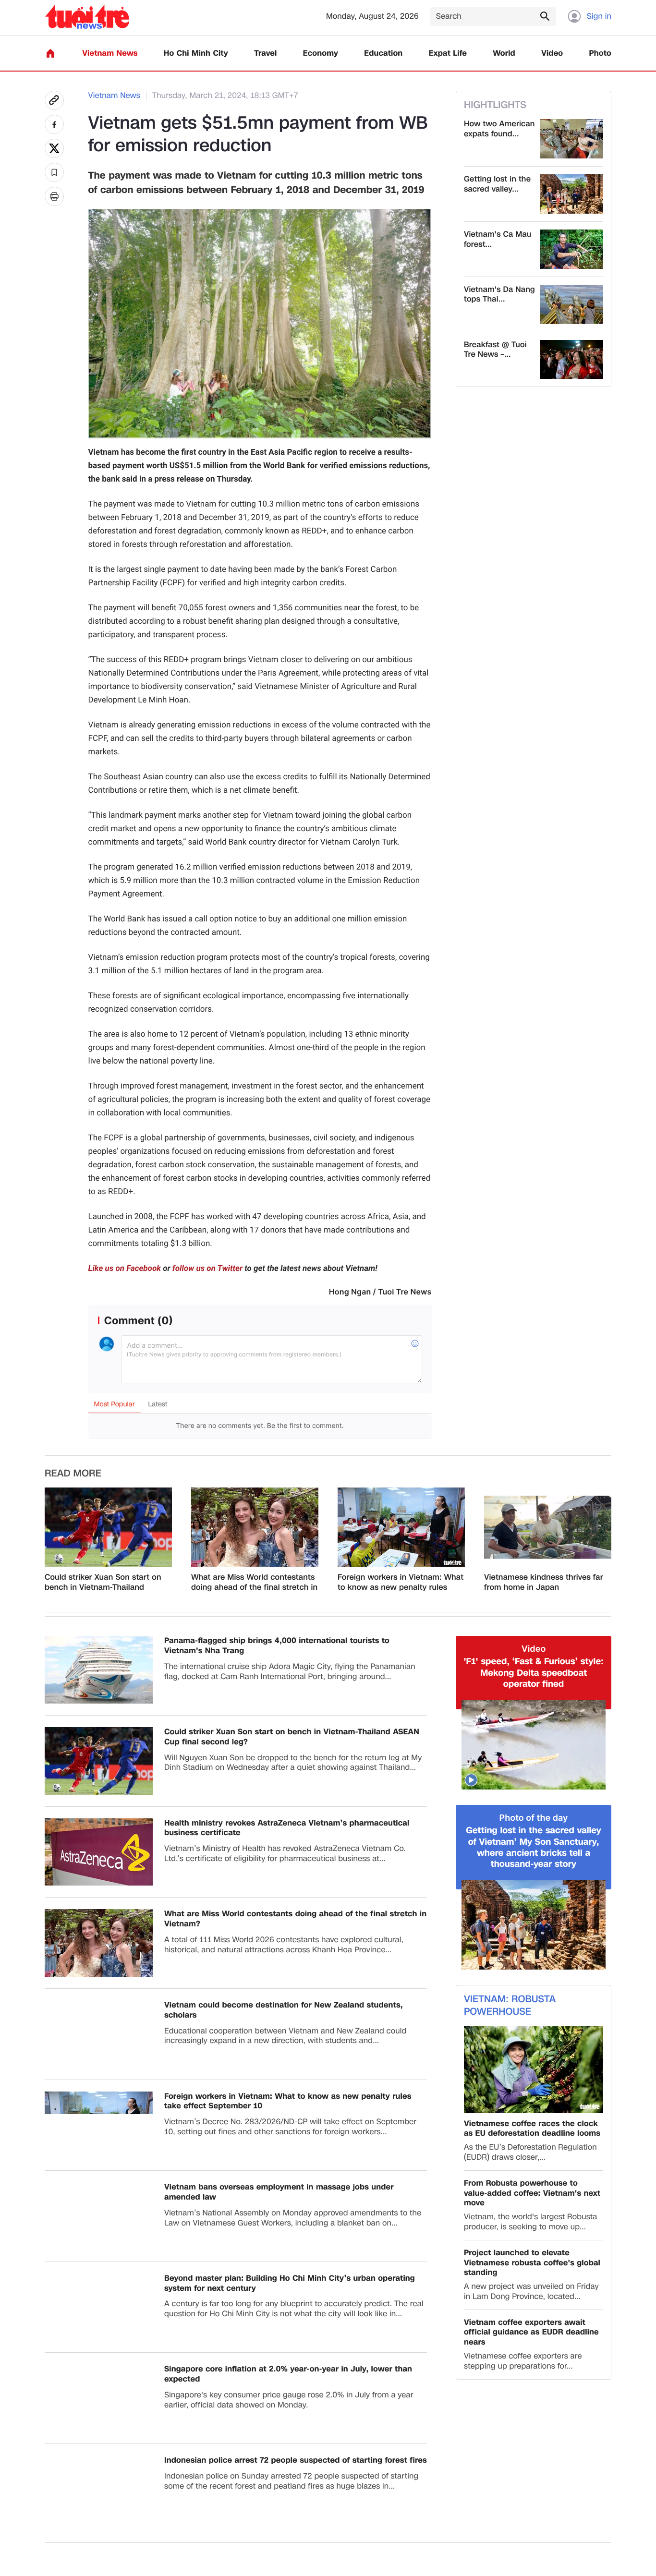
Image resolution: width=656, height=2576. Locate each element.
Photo (600, 54)
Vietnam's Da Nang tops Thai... (499, 295)
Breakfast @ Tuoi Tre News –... (495, 350)
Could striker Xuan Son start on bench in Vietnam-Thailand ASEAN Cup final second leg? (103, 1583)
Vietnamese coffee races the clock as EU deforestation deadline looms (532, 2129)
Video (552, 54)
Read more (73, 1474)
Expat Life (448, 54)
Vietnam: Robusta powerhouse (510, 2006)
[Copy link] (54, 100)
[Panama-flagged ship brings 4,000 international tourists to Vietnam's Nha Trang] (99, 1670)
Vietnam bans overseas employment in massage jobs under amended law (279, 2192)
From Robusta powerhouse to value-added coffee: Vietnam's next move (532, 2193)
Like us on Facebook (125, 1269)
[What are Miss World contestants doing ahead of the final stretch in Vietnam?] (255, 1527)
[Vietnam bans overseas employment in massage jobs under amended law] (99, 2216)
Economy (321, 54)
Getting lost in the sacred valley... (497, 184)
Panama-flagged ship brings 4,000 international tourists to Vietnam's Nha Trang (277, 1646)
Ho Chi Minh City (196, 54)
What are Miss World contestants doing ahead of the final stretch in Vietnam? (254, 1583)
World (504, 54)
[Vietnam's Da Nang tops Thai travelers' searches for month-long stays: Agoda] (572, 304)
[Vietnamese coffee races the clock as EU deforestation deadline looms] (534, 2069)
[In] (54, 196)
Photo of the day (534, 1818)
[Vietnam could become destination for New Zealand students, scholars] (99, 2034)
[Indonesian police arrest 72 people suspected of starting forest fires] (99, 2489)
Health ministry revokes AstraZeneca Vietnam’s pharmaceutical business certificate (287, 1828)
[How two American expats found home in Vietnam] (572, 139)
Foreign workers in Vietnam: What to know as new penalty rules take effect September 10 (401, 1583)
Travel (265, 54)
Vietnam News (110, 54)
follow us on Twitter (207, 1269)
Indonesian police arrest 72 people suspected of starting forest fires (296, 2461)
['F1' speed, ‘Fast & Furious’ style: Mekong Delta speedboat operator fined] (534, 1745)
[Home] (50, 53)
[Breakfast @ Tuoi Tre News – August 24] (572, 360)
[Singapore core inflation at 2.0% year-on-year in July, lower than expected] (99, 2398)
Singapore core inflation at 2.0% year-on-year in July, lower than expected (288, 2374)
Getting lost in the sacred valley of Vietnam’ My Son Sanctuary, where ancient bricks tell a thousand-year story (533, 1848)
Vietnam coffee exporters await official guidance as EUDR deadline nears (531, 2333)
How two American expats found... (499, 129)
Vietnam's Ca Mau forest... (498, 240)
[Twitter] (54, 148)
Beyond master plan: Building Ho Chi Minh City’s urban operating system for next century (290, 2284)
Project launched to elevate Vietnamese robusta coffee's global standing (532, 2263)
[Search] (545, 16)
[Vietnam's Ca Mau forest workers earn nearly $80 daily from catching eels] (572, 249)
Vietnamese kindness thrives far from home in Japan (544, 1583)
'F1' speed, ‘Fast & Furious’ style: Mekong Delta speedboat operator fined (533, 1673)
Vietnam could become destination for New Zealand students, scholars (284, 2010)
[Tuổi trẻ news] (87, 17)
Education (383, 54)
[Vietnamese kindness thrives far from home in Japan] (548, 1527)
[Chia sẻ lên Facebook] (54, 124)
